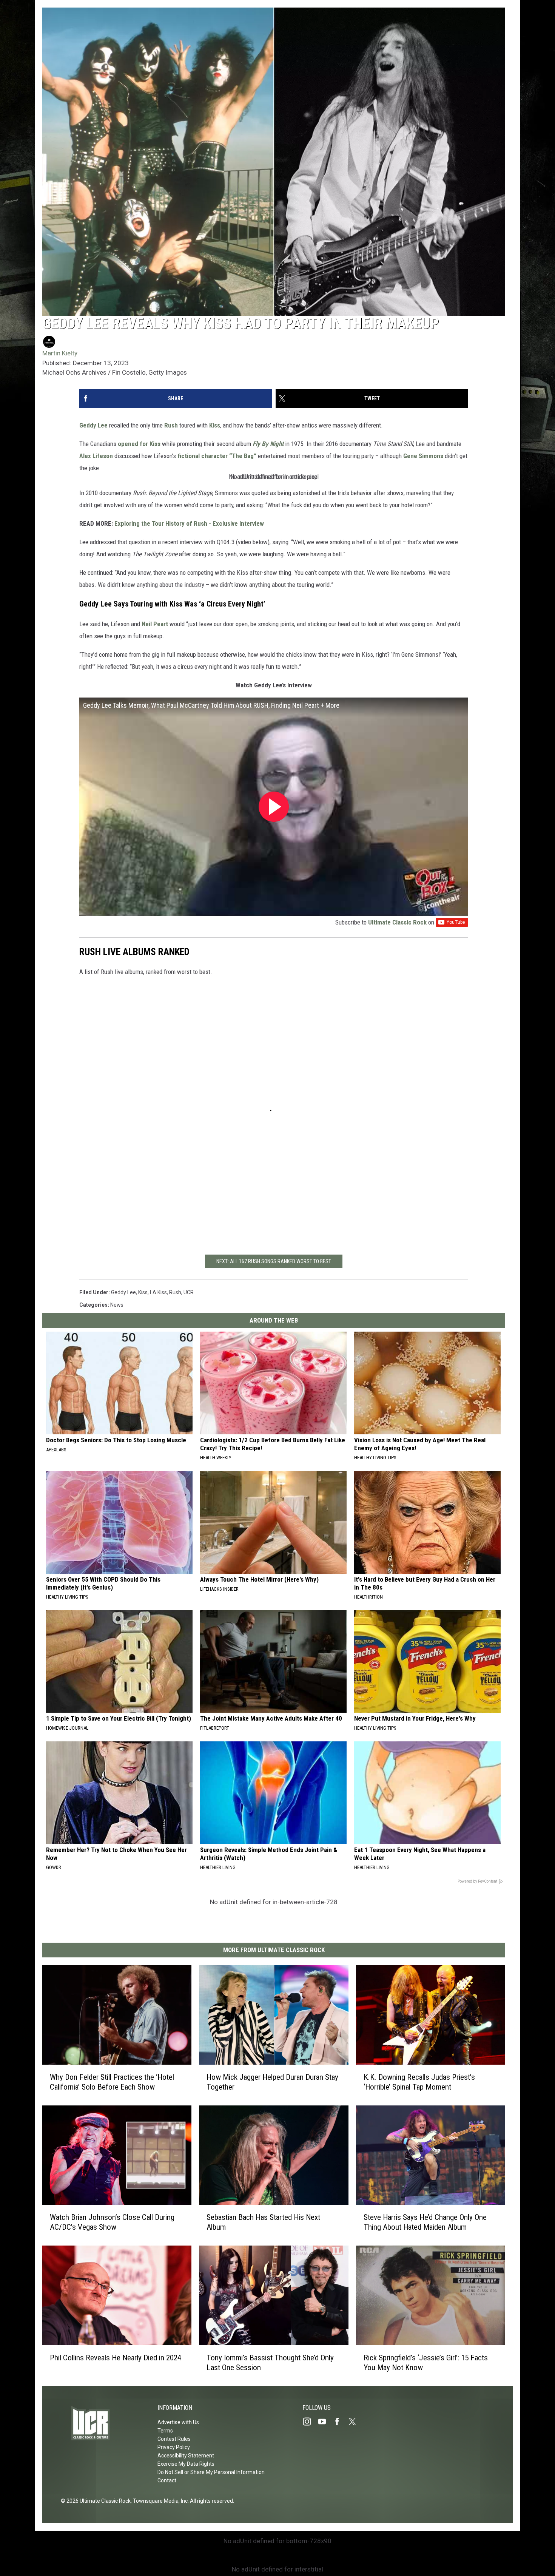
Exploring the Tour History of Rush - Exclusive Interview (189, 523)
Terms (165, 2431)
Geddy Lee (93, 425)
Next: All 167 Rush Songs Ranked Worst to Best (274, 1261)
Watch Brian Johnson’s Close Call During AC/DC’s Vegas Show (112, 2223)
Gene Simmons (423, 456)
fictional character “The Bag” (217, 456)
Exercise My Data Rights (186, 2464)
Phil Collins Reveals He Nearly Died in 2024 (116, 2358)
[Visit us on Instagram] (310, 2422)
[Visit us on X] (355, 2422)
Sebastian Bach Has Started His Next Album (263, 2223)
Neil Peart (156, 624)
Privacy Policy (174, 2447)
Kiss (215, 425)
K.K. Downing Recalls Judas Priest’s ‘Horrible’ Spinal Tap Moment (419, 2082)
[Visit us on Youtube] (325, 2422)
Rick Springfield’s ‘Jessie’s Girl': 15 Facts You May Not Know (426, 2363)
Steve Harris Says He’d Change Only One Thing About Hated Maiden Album (425, 2223)
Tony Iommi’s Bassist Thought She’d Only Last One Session (270, 2363)
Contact (167, 2480)
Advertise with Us (178, 2422)
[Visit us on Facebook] (340, 2422)
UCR (189, 1292)
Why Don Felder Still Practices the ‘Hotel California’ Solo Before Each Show (112, 2082)
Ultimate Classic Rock (397, 922)
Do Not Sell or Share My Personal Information (211, 2472)
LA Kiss (158, 1292)
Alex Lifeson (96, 456)
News (117, 1305)
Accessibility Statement (186, 2456)
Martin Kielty (60, 353)
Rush (171, 425)
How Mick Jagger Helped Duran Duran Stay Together (272, 2082)
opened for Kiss (139, 444)
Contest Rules (174, 2439)
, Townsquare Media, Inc (159, 2501)
